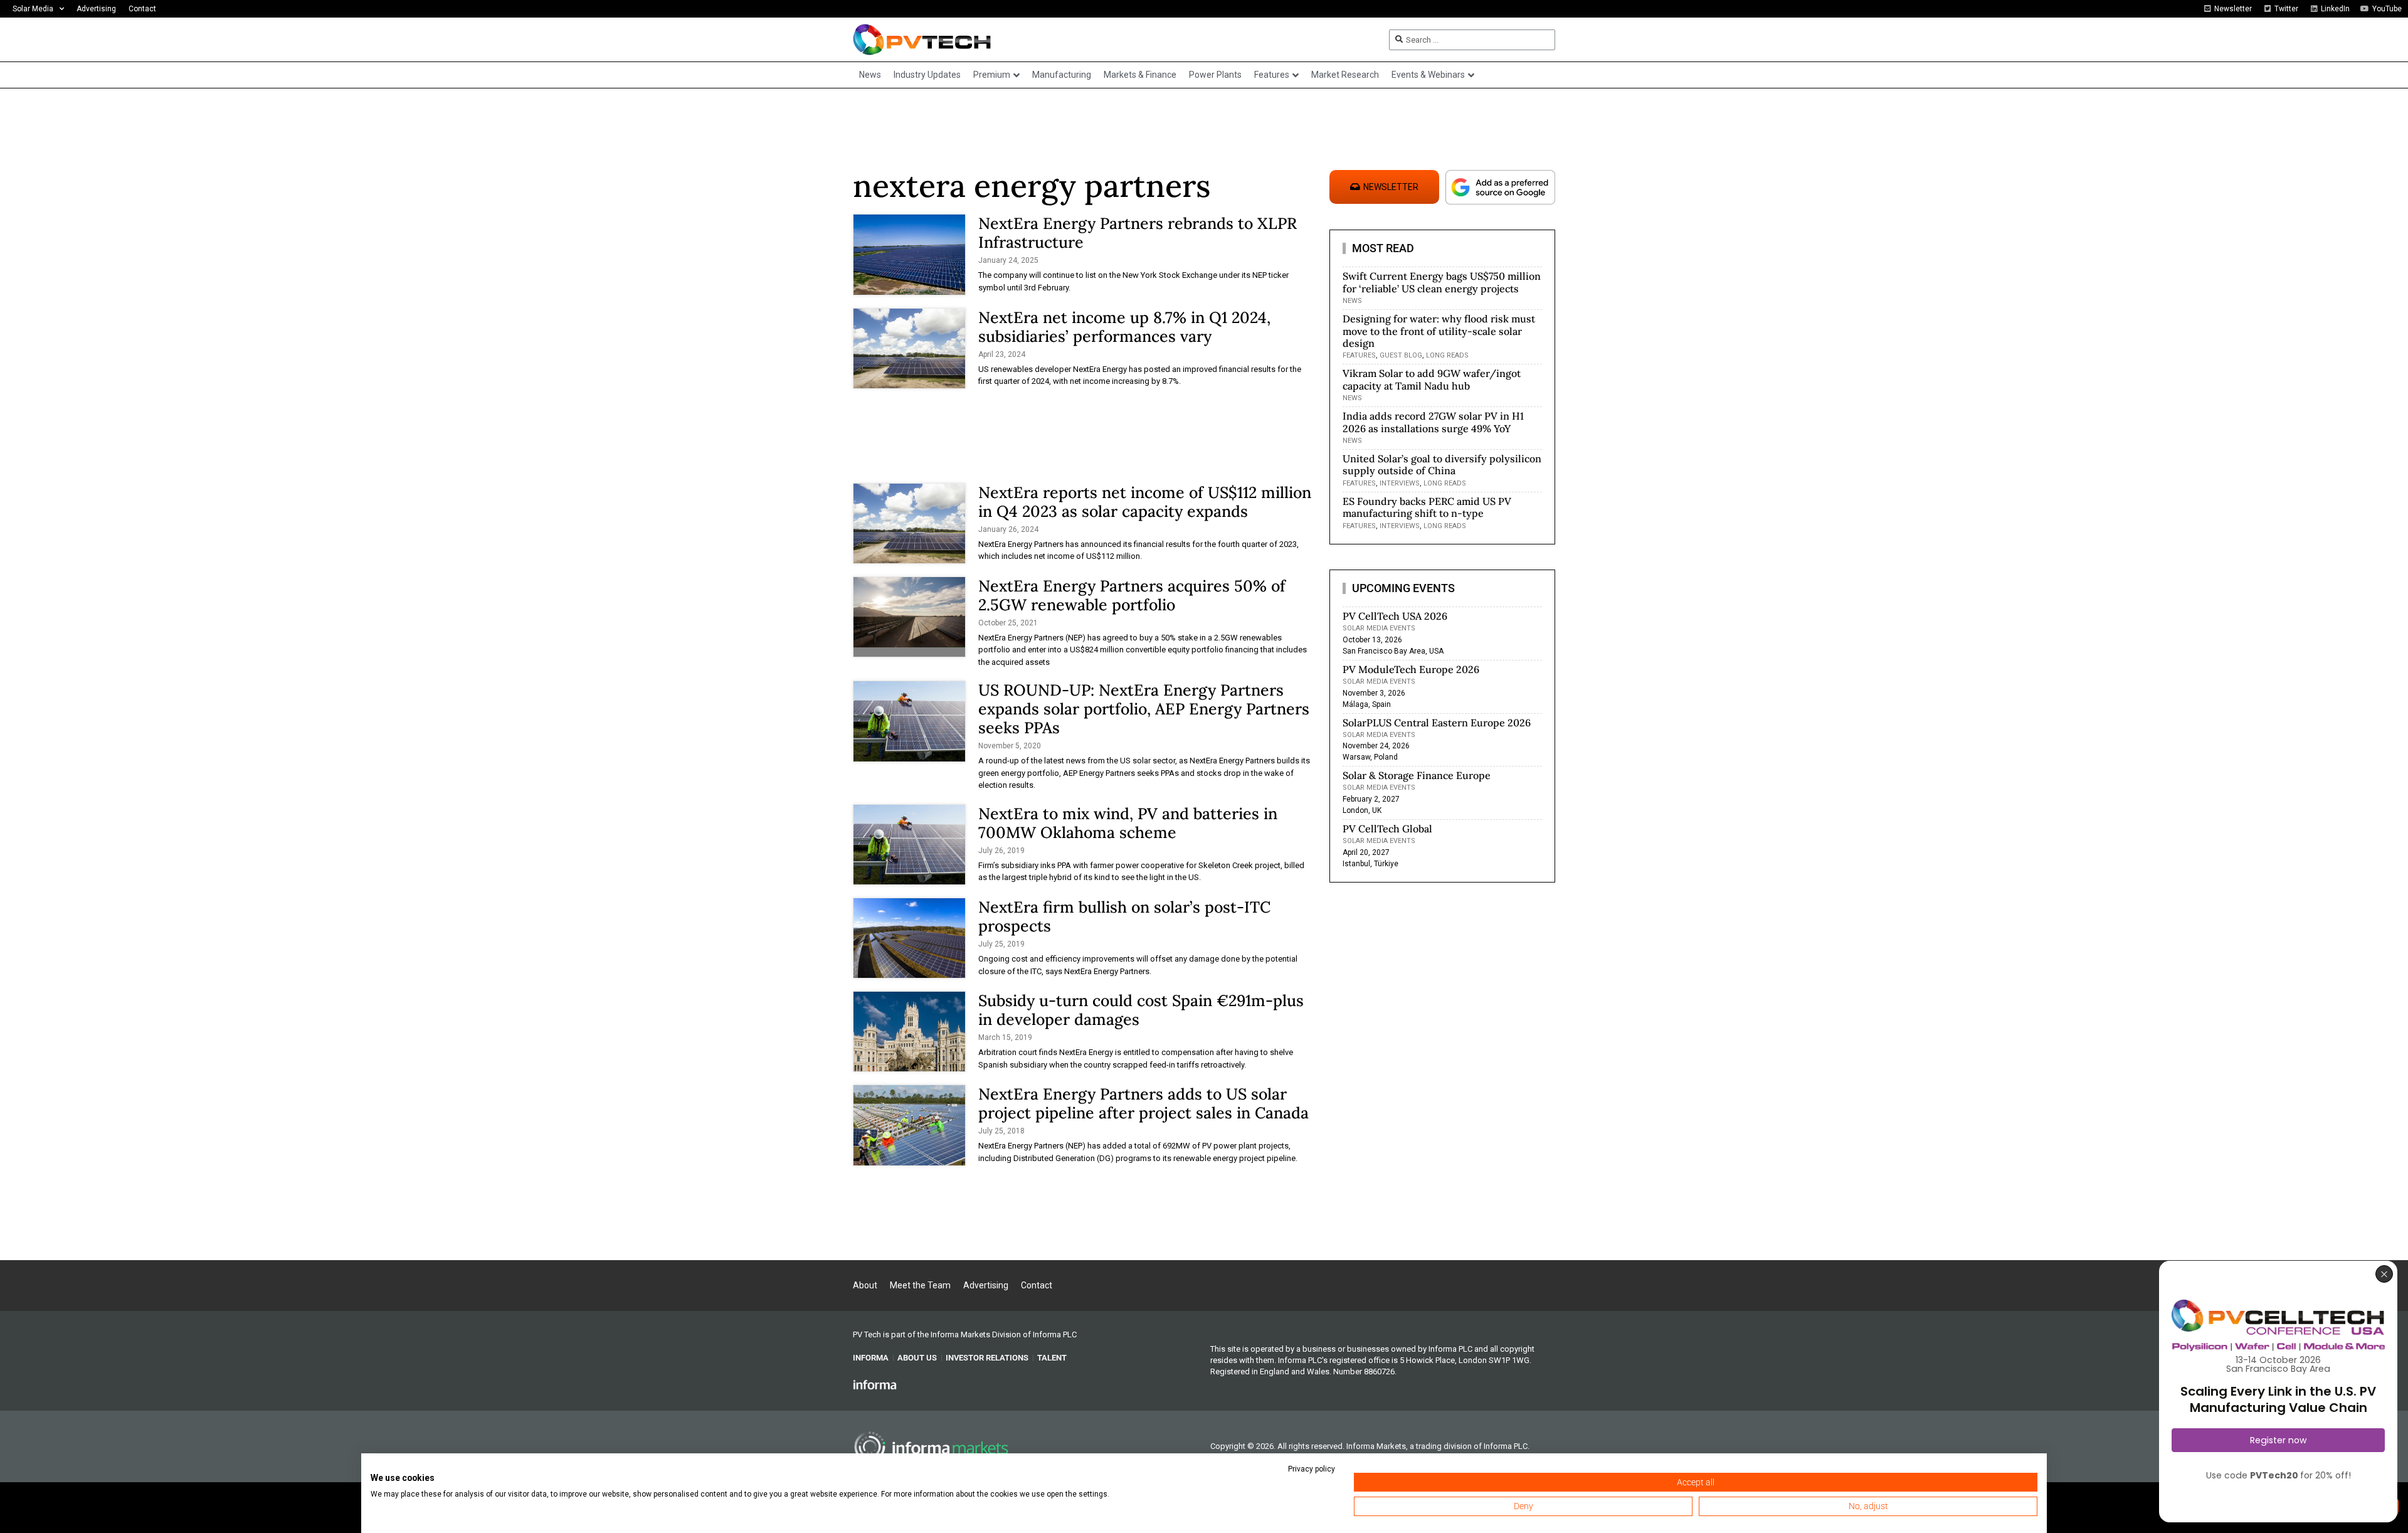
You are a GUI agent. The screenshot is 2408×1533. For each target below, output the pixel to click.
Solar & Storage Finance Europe (1417, 775)
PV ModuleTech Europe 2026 (1411, 669)
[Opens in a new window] (875, 1384)
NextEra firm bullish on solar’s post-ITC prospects (1124, 916)
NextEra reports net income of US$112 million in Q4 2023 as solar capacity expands (1145, 502)
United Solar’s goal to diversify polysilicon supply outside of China (1442, 464)
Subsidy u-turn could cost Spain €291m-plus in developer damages (1141, 1010)
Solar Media (33, 9)
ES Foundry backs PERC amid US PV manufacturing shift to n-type (1427, 507)
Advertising (96, 9)
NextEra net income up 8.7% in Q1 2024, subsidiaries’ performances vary (1124, 327)
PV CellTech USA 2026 (1395, 616)
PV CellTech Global (1387, 829)
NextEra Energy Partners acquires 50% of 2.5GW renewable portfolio (1132, 595)
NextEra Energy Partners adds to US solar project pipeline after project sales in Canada (1143, 1103)
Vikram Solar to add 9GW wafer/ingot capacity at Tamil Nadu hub (1432, 379)
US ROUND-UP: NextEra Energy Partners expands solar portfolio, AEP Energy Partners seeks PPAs (1144, 709)
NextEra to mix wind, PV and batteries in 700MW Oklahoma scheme (1128, 823)
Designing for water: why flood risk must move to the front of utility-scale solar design (1439, 331)
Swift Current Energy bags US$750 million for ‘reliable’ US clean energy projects (1442, 282)
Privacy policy (1312, 1469)
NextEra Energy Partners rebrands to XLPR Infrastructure (1138, 233)
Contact (142, 9)
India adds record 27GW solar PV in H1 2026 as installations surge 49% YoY (1433, 422)
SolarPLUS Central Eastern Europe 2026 (1437, 723)
